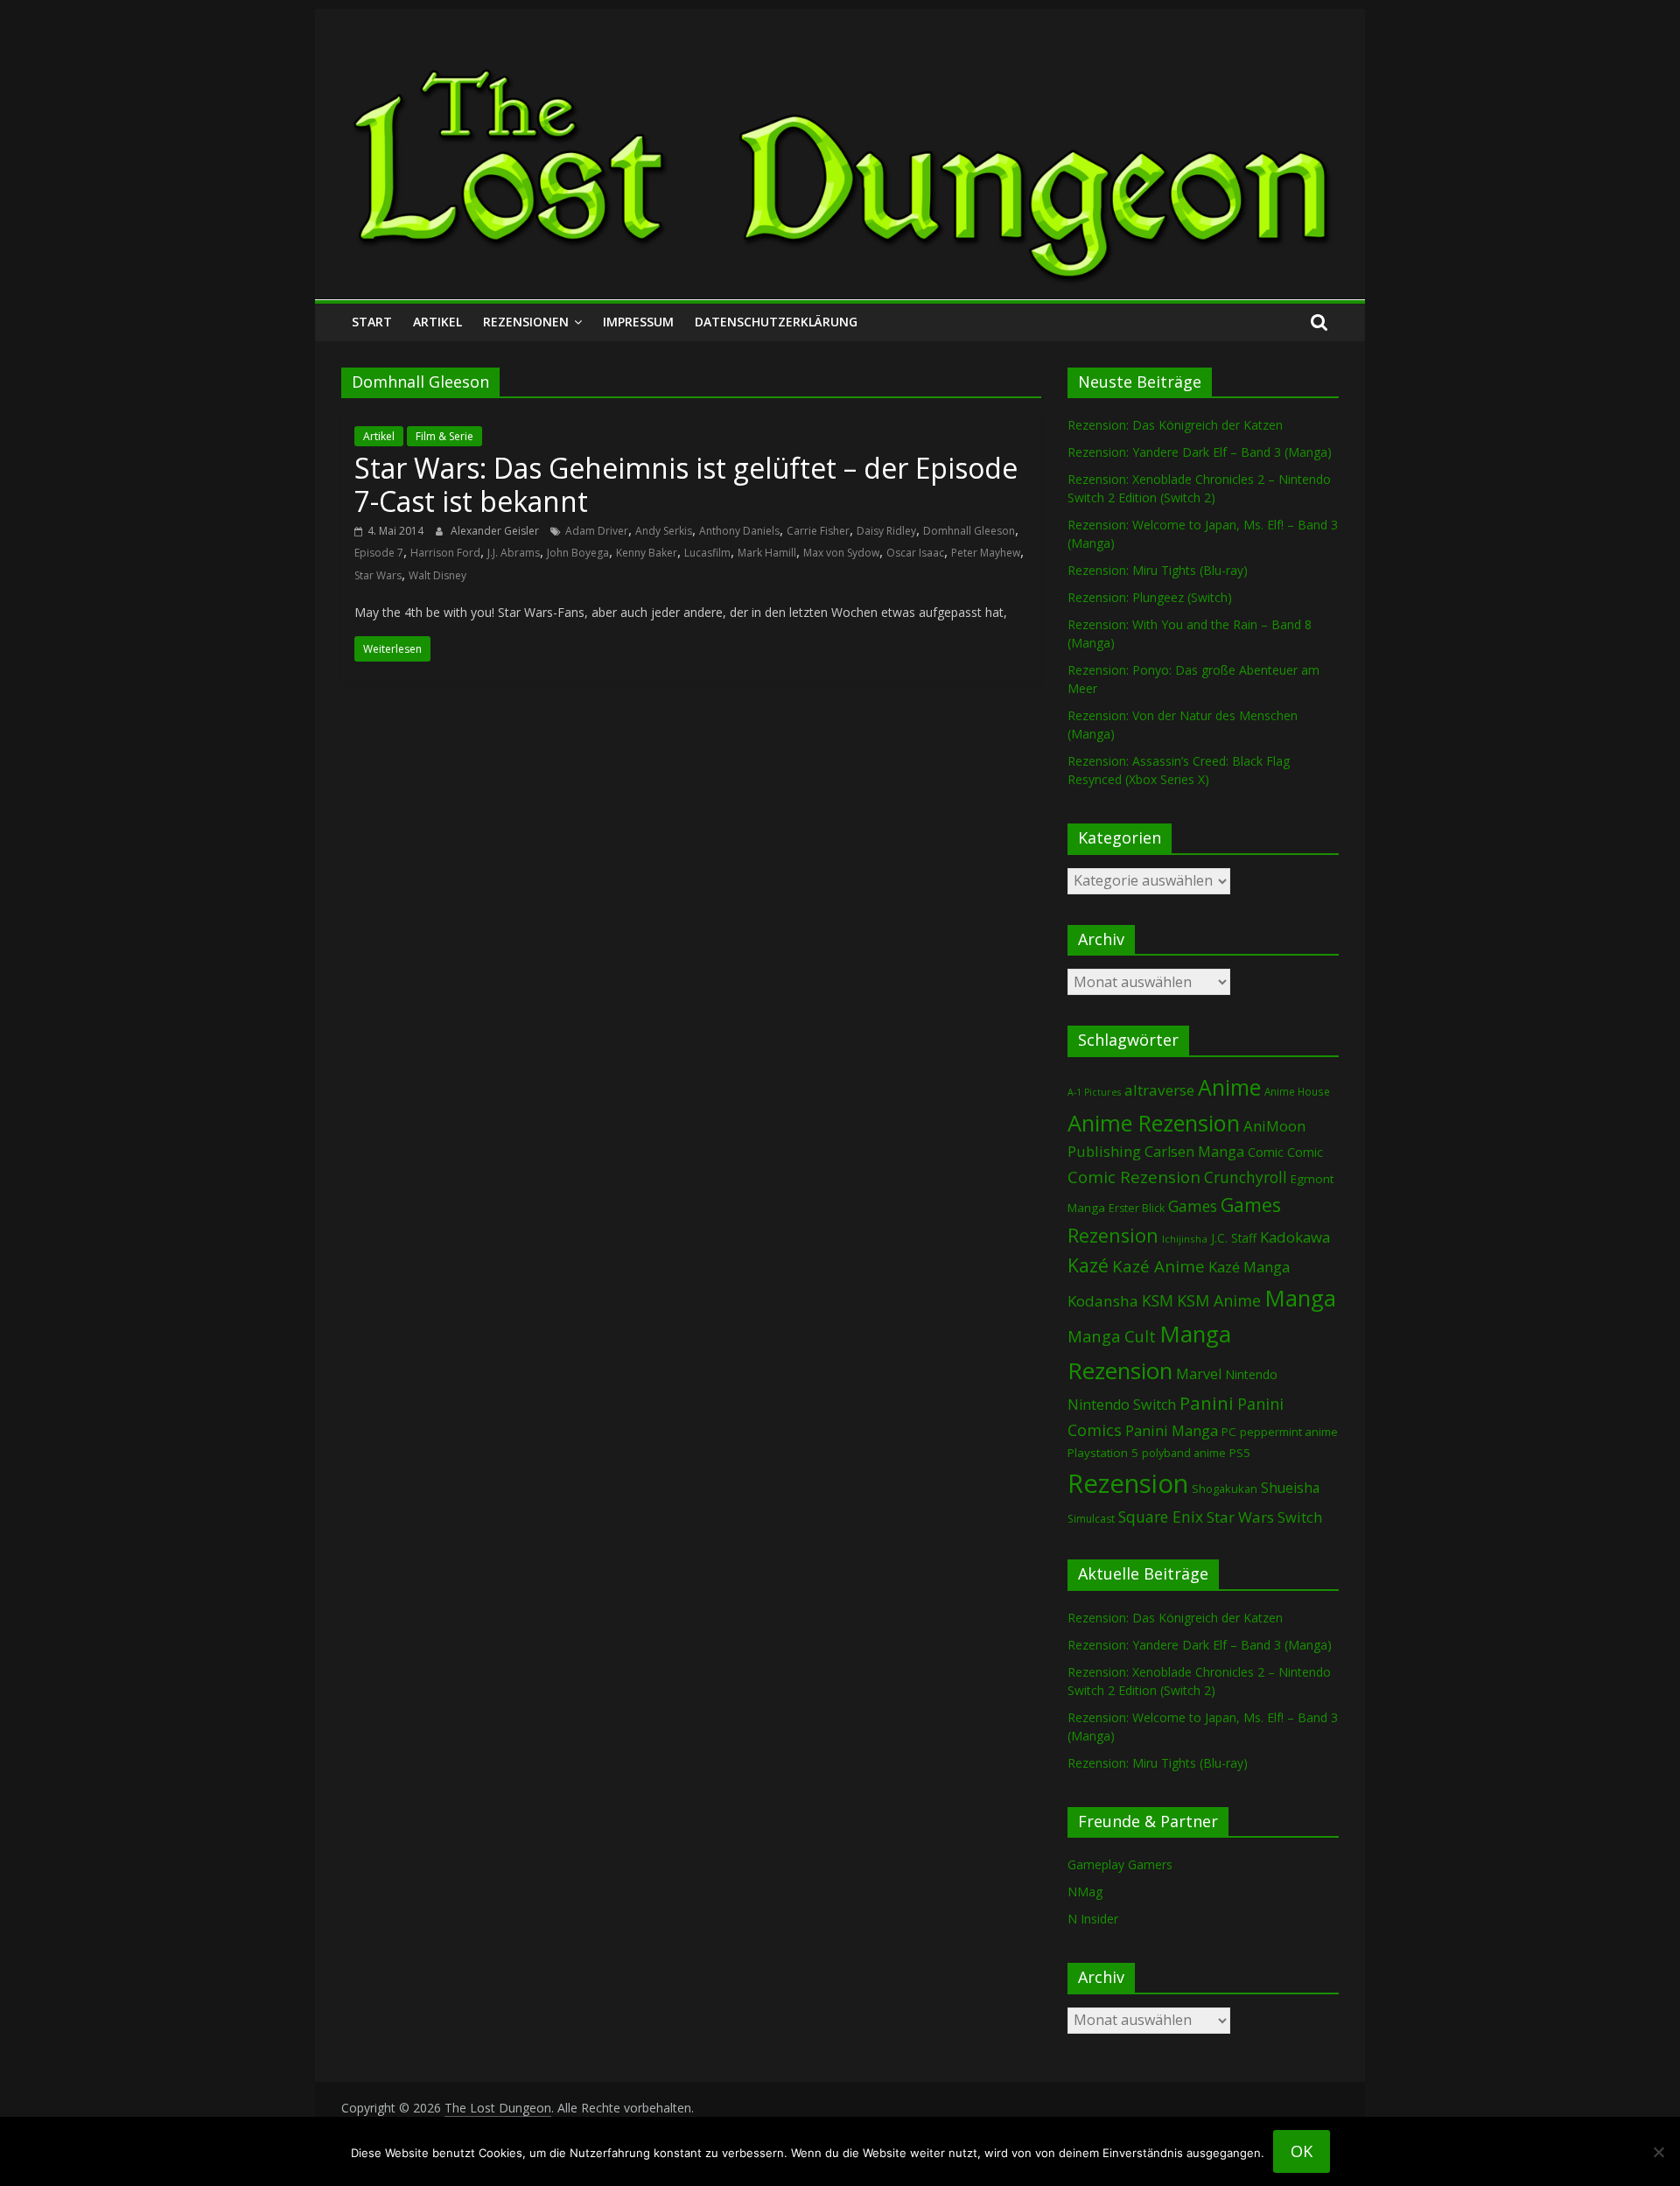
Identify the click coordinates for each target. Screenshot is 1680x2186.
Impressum (638, 322)
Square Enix (1161, 1517)
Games (1193, 1206)
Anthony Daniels (739, 531)
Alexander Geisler (496, 531)
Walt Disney (437, 575)
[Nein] (1658, 2152)
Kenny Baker (647, 553)
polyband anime (1184, 1453)
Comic (1266, 1152)
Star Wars (378, 575)
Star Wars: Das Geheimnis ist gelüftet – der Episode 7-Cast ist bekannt (686, 484)
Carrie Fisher (818, 531)
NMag (1085, 1892)
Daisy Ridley (886, 531)
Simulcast (1091, 1519)
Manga (1300, 1298)
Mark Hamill (767, 553)
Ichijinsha (1185, 1239)
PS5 (1240, 1453)
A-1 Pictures (1094, 1092)
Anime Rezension (1154, 1123)
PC (1229, 1432)
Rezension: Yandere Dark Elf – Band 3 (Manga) (1200, 452)
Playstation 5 (1103, 1453)
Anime (1229, 1087)
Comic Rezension (1134, 1177)
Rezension (1128, 1483)
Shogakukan (1225, 1489)
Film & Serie (444, 436)
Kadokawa (1295, 1237)
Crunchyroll (1246, 1177)
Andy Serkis (664, 531)
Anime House (1297, 1092)
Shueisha (1290, 1488)
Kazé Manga (1249, 1267)
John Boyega (578, 553)
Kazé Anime (1158, 1266)
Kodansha (1103, 1301)
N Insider (1093, 1919)
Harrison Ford (445, 553)
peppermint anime (1289, 1432)
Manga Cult (1112, 1336)
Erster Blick (1137, 1208)
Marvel (1199, 1374)
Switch (1300, 1517)
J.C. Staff (1234, 1238)
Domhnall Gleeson (969, 531)
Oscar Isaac (915, 553)
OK (1302, 2151)
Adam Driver (597, 531)
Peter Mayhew (986, 553)
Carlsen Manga (1194, 1152)
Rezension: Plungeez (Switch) (1150, 597)
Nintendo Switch (1122, 1405)
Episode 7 (379, 553)
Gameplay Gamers (1120, 1864)
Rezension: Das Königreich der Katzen (1175, 425)
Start (372, 322)
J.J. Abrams (514, 553)
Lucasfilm (707, 553)
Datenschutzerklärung (776, 322)
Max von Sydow (841, 553)
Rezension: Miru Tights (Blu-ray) (1158, 570)
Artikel (437, 322)
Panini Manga (1172, 1430)
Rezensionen (526, 322)
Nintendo (1251, 1374)
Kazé (1088, 1265)
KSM (1158, 1300)
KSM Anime (1219, 1300)
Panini (1207, 1403)
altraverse (1159, 1090)
